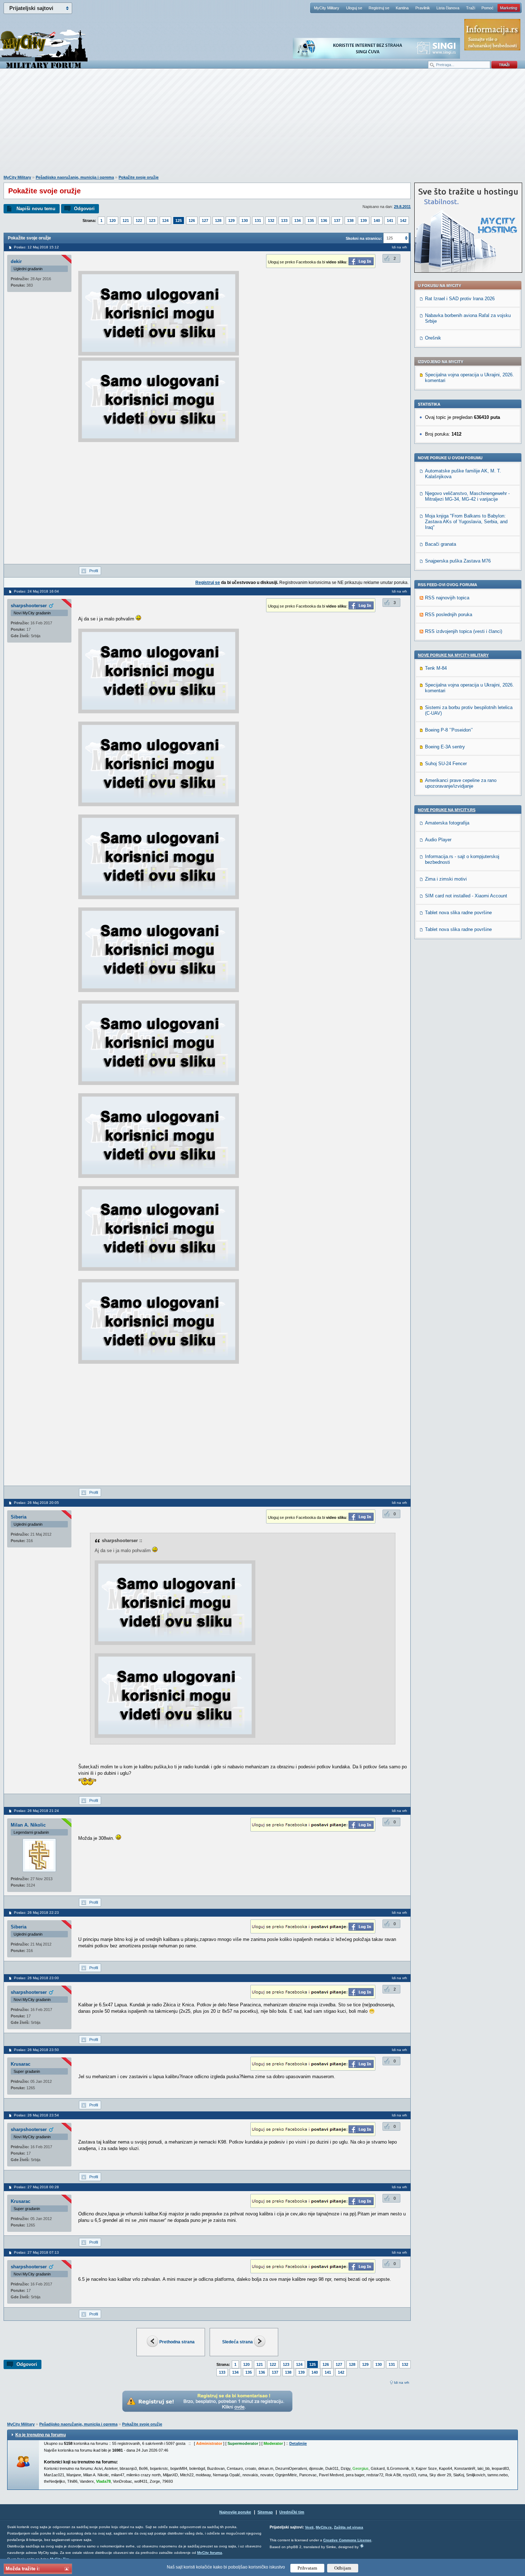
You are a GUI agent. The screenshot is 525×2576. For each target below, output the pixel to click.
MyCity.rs (324, 2527)
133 (284, 221)
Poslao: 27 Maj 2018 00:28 (36, 2187)
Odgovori (84, 209)
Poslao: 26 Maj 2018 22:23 (36, 1913)
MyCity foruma (210, 2553)
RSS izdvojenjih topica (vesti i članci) (464, 631)
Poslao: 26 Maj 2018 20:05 (36, 1503)
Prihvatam (307, 2568)
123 (152, 221)
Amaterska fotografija (447, 823)
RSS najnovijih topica (447, 598)
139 (364, 221)
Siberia (19, 1517)
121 (126, 221)
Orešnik (433, 338)
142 (403, 221)
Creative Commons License (347, 2540)
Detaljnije (298, 2443)
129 (231, 221)
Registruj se (379, 8)
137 (337, 221)
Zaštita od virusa (349, 2527)
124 (165, 221)
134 (297, 221)
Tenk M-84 (436, 668)
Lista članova (448, 8)
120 (112, 221)
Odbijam (343, 2568)
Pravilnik (423, 8)
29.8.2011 (402, 207)
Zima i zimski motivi (446, 879)
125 (179, 221)
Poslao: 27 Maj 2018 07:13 (36, 2252)
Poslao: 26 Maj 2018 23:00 (36, 1978)
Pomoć (487, 8)
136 (324, 221)
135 (311, 221)
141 (390, 221)
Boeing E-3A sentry (445, 747)
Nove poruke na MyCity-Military (453, 655)
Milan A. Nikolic (28, 1825)
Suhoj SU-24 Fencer (446, 764)
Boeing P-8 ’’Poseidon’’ (449, 730)
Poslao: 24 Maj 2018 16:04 (36, 591)
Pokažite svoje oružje (139, 177)
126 (192, 221)
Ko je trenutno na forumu (41, 2435)
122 (139, 221)
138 (350, 221)
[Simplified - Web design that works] (362, 2546)
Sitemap (265, 2512)
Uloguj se (354, 8)
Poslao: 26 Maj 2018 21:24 (36, 1811)
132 (271, 221)
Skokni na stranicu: (364, 238)
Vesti (309, 2527)
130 (245, 221)
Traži (471, 8)
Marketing (509, 8)
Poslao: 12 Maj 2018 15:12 (36, 247)
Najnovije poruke (235, 2512)
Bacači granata (441, 544)
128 (218, 221)
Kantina (402, 8)
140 (377, 221)
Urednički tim (292, 2512)
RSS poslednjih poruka (449, 615)
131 (258, 221)
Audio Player (438, 840)
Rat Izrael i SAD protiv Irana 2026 (460, 299)
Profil (94, 571)
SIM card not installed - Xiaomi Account (466, 896)
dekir (16, 261)
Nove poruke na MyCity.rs (447, 810)
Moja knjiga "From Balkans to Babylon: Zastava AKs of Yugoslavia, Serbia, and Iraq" (466, 522)
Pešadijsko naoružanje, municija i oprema (75, 177)
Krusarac (21, 2064)
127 (205, 221)
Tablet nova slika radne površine (458, 913)
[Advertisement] (262, 125)
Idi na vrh (402, 2382)
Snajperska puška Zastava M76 (458, 561)
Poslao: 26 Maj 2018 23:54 (36, 2115)
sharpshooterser (29, 606)
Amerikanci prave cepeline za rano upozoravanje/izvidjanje (461, 783)
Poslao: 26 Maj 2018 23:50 (36, 2050)
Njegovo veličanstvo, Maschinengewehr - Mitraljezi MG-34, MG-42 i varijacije (467, 496)
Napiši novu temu (36, 209)
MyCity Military (327, 8)
